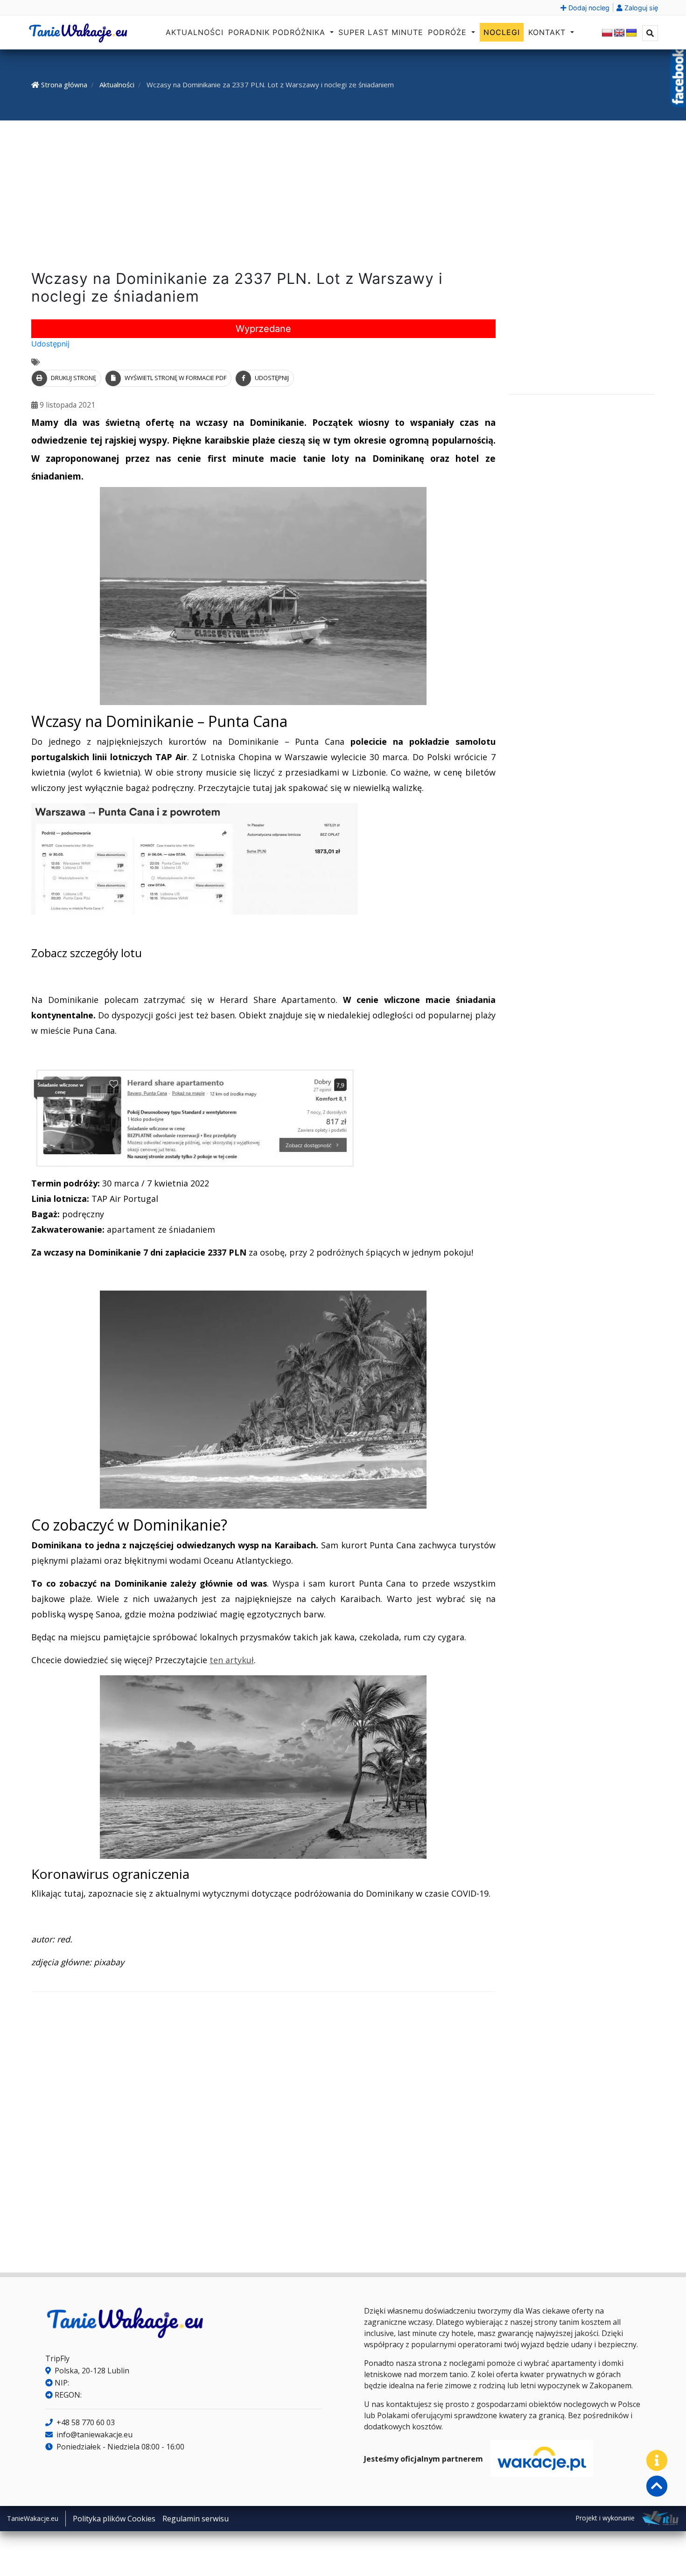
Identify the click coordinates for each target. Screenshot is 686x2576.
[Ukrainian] (631, 33)
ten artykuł (232, 1660)
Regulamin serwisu (196, 2519)
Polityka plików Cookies (114, 2519)
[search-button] (650, 33)
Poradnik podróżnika (278, 32)
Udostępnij (50, 344)
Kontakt (548, 32)
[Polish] (607, 33)
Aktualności (195, 32)
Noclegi (502, 32)
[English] (619, 33)
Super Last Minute (381, 32)
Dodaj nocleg (588, 8)
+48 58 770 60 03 (85, 2422)
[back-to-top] (657, 2486)
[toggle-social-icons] (657, 2460)
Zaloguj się (640, 8)
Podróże (449, 32)
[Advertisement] (343, 197)
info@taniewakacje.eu (94, 2435)
